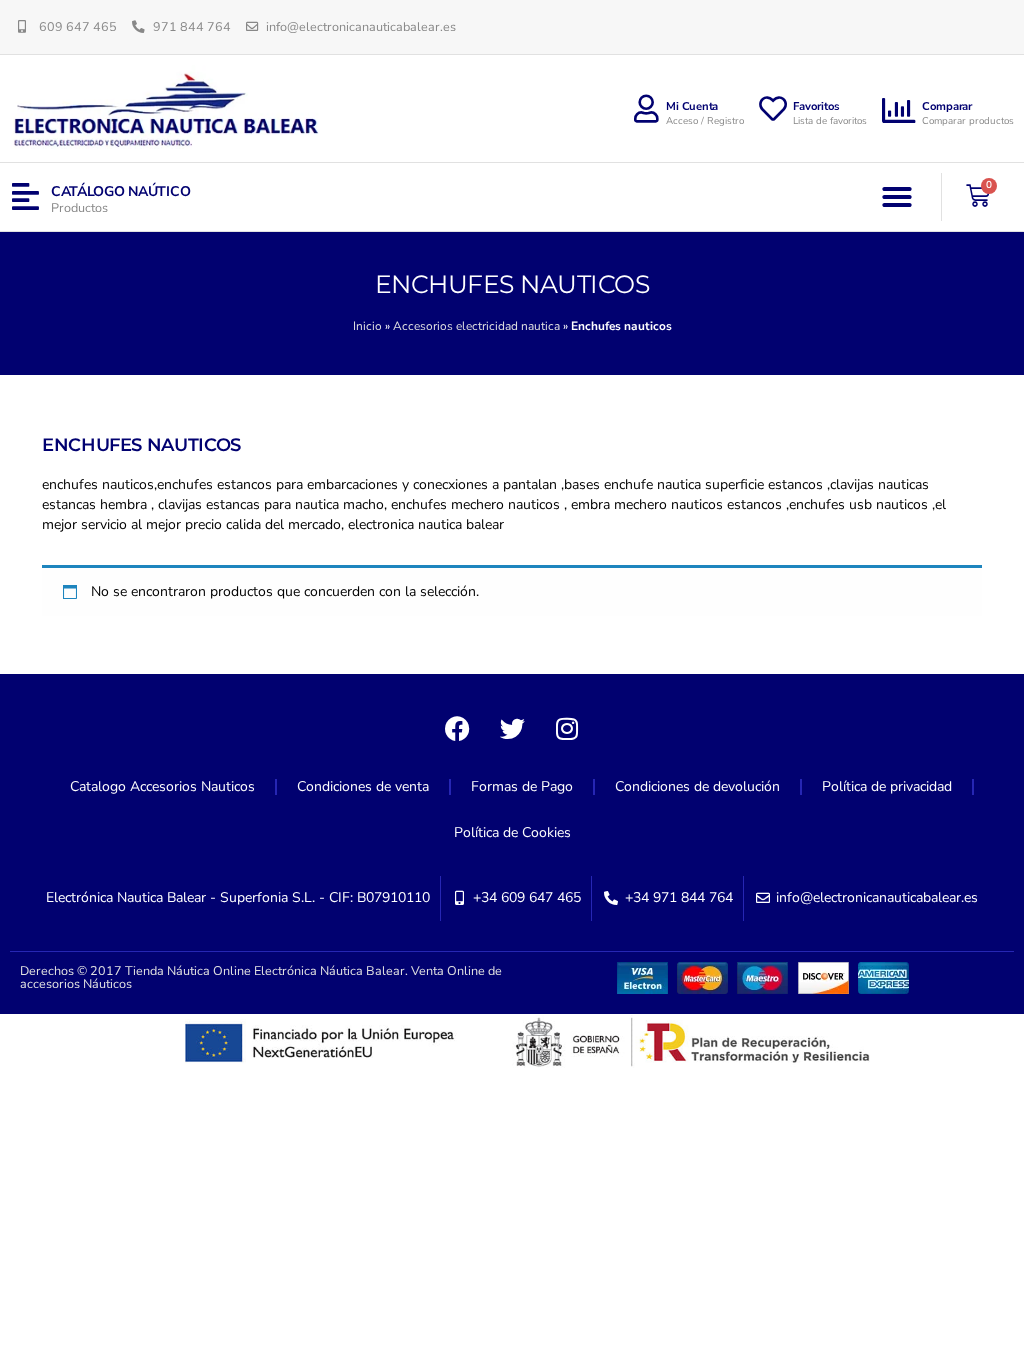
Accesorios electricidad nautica (476, 326)
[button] (897, 197)
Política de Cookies (512, 832)
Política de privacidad (887, 786)
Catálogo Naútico (121, 191)
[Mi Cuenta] (646, 109)
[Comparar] (899, 111)
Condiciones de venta (363, 786)
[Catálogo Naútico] (25, 197)
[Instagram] (567, 729)
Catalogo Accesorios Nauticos (162, 786)
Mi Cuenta (692, 106)
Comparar (947, 106)
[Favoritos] (773, 109)
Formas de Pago (522, 786)
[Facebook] (457, 729)
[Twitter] (512, 729)
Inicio (367, 326)
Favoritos (816, 106)
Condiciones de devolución (697, 786)
